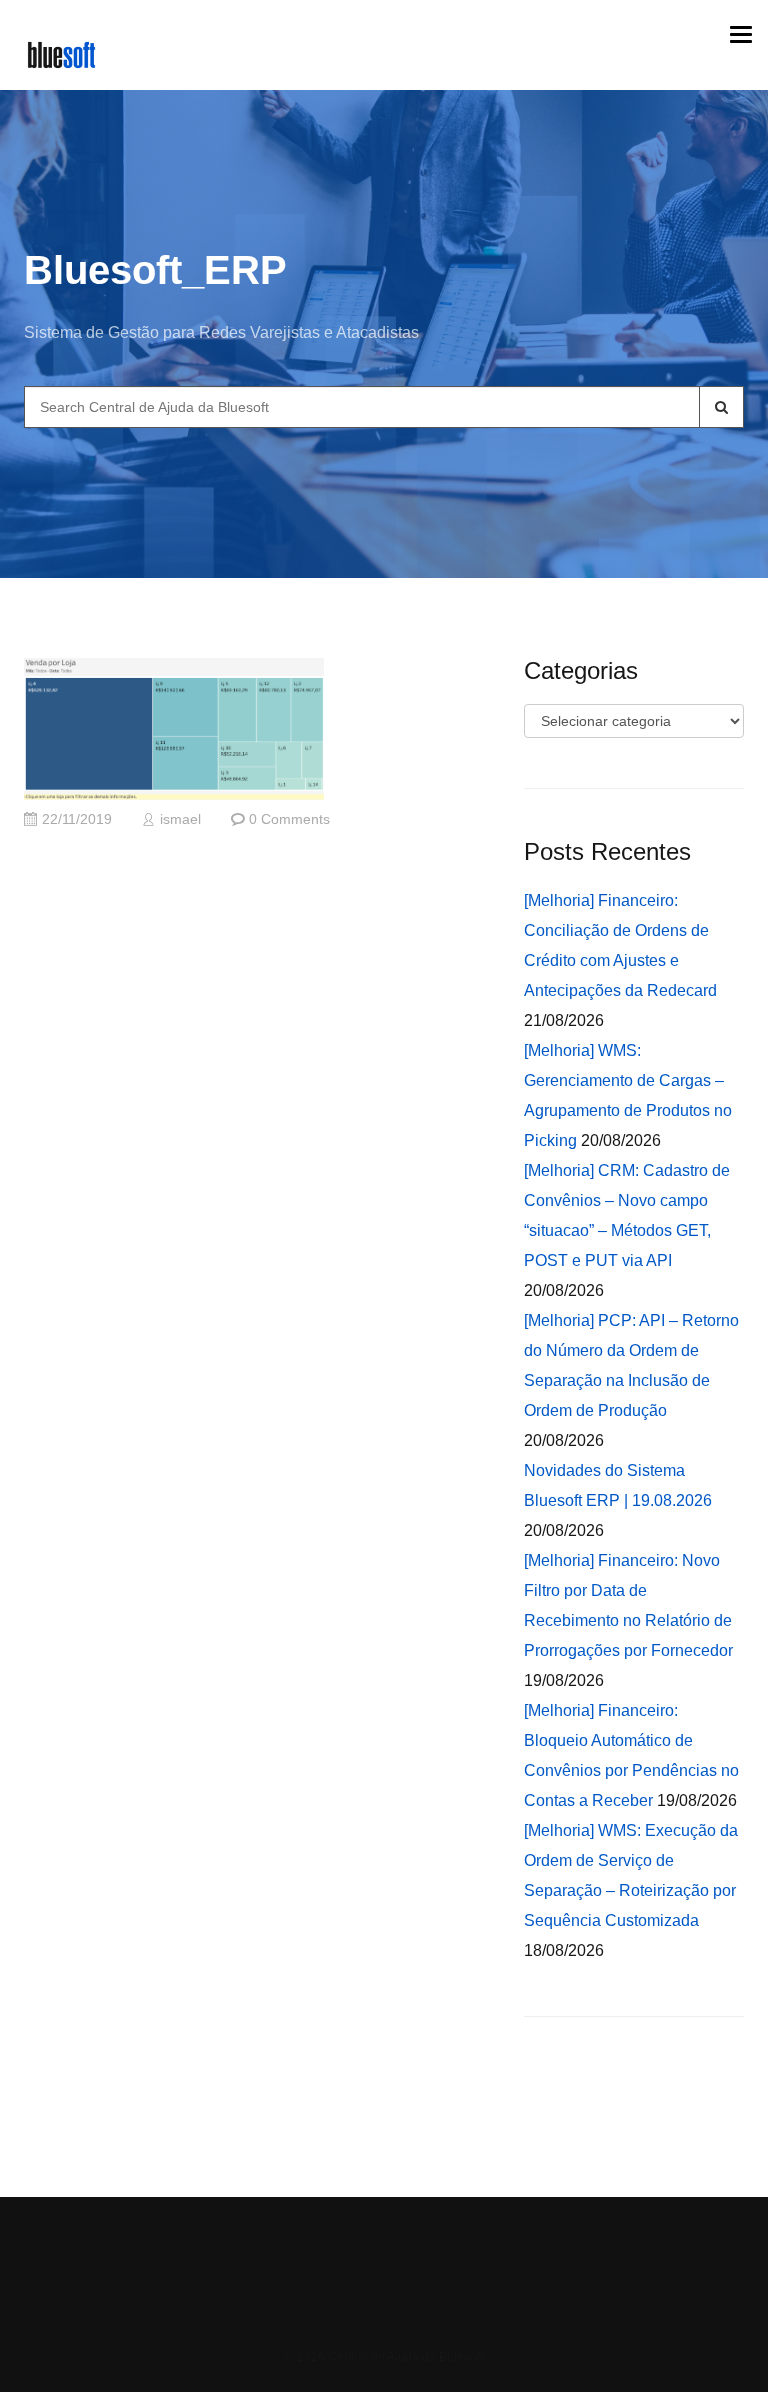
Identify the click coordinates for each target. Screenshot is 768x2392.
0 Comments (289, 819)
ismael (180, 819)
